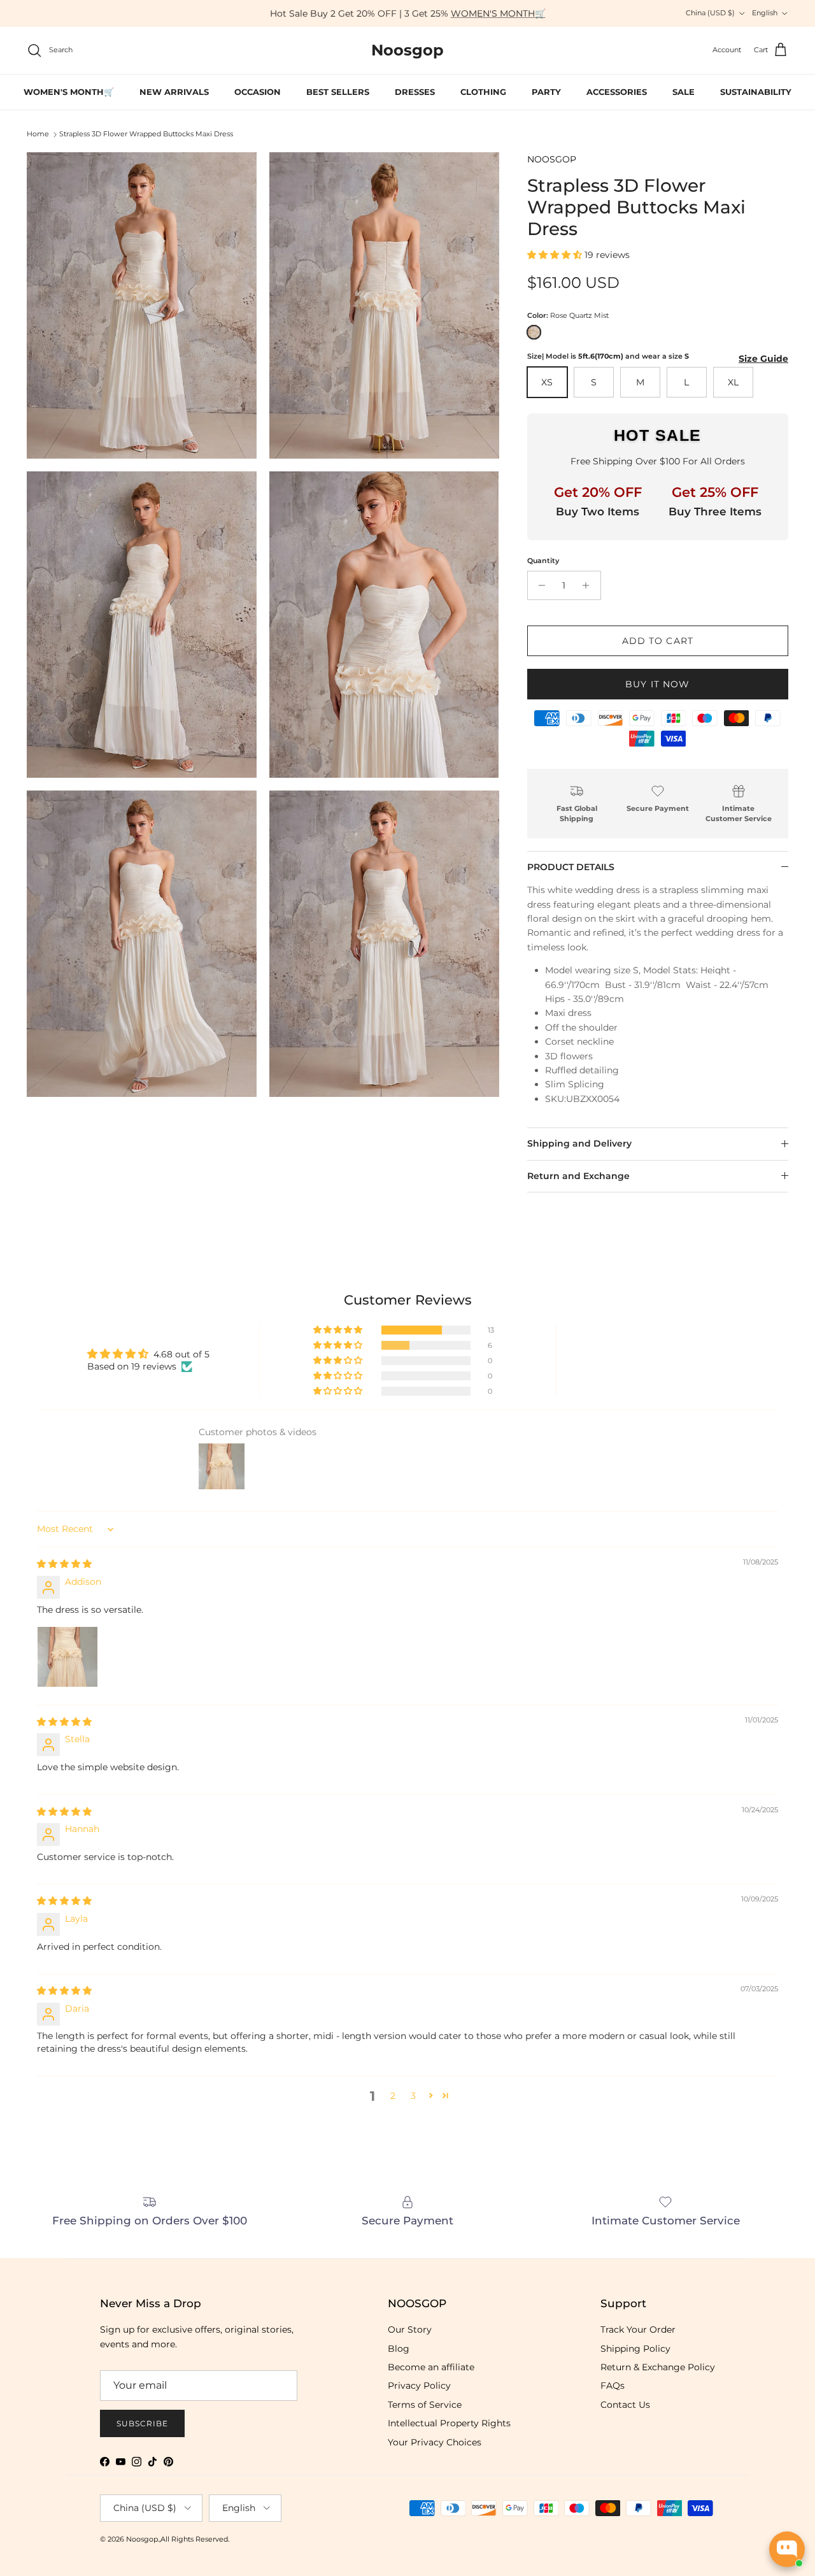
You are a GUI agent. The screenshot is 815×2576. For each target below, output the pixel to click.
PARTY (546, 92)
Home (38, 134)
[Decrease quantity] (539, 585)
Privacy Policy (419, 2386)
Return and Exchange (578, 1176)
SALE (684, 92)
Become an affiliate (431, 2367)
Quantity (543, 561)
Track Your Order (638, 2329)
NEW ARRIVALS (174, 92)
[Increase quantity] (589, 585)
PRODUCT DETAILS (571, 867)
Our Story (410, 2329)
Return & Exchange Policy (658, 2367)
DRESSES (415, 92)
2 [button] (393, 2096)
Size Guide (763, 359)
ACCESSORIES (617, 92)
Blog (399, 2349)
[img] (64, 1564)
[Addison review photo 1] (67, 1657)
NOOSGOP (552, 159)
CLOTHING (483, 92)
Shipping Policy (635, 2349)
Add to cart (658, 641)
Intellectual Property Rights (449, 2423)
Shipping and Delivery (579, 1143)
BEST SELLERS (338, 92)
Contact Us (625, 2405)
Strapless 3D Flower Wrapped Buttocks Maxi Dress (146, 134)
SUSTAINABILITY (756, 92)
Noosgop (142, 2539)
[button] (556, 255)
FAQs (613, 2386)
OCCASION (258, 92)
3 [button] (413, 2096)
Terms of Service (425, 2405)
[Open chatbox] (787, 2549)
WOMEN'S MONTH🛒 (498, 13)
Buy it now (657, 684)
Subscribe (142, 2423)
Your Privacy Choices (435, 2442)
